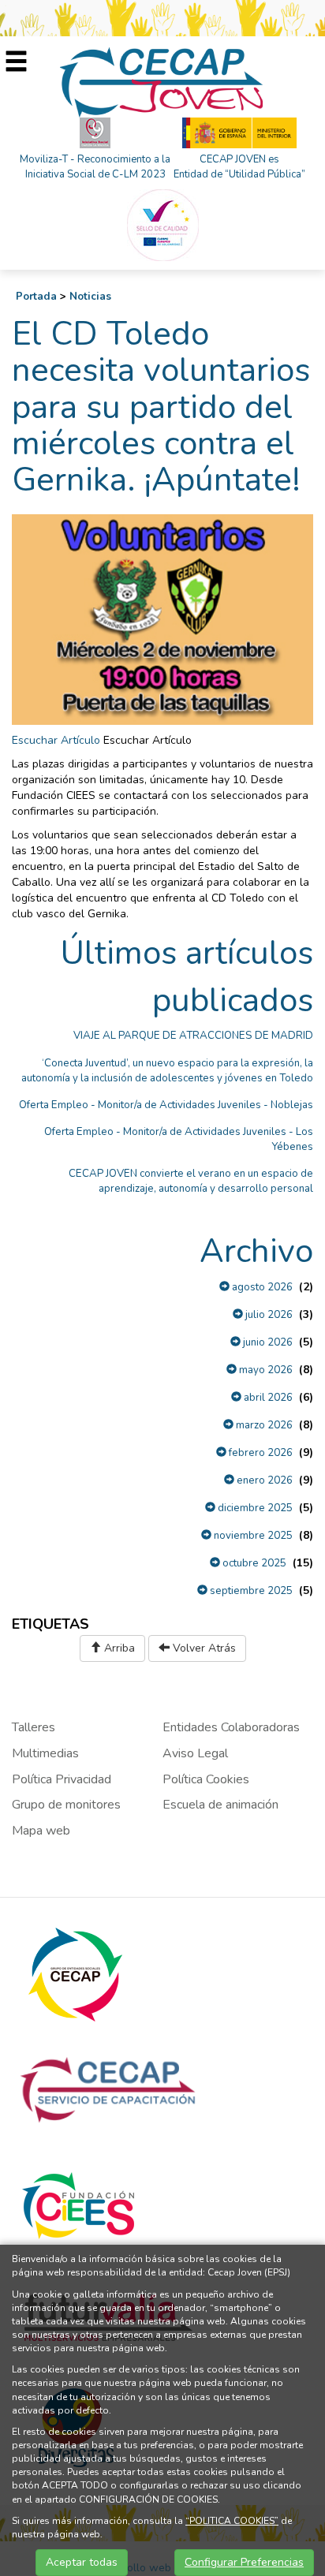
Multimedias (45, 1753)
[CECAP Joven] (162, 82)
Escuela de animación (220, 1805)
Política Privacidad (62, 1779)
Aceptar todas (82, 2562)
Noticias (90, 297)
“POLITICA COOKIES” (232, 2521)
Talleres (34, 1727)
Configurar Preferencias (244, 2562)
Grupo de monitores (66, 1805)
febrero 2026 (260, 1453)
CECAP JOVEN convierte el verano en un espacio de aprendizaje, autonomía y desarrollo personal (191, 1181)
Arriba (118, 1648)
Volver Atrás (203, 1648)
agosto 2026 (261, 1287)
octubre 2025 (253, 1563)
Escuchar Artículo (56, 740)
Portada (36, 297)
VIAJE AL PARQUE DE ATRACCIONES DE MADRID (193, 1036)
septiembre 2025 (250, 1591)
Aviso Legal (195, 1753)
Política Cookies (206, 1779)
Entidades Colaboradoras (231, 1727)
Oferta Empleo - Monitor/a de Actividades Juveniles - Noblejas (166, 1105)
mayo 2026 (265, 1370)
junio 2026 (267, 1342)
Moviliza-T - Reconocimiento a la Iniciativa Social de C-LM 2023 (95, 167)
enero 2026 (263, 1480)
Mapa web (41, 1831)
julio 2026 (268, 1315)
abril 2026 (267, 1398)
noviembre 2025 (252, 1536)
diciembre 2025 (254, 1508)
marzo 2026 (263, 1425)
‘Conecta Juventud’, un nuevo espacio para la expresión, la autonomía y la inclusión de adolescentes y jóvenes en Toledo (167, 1071)
